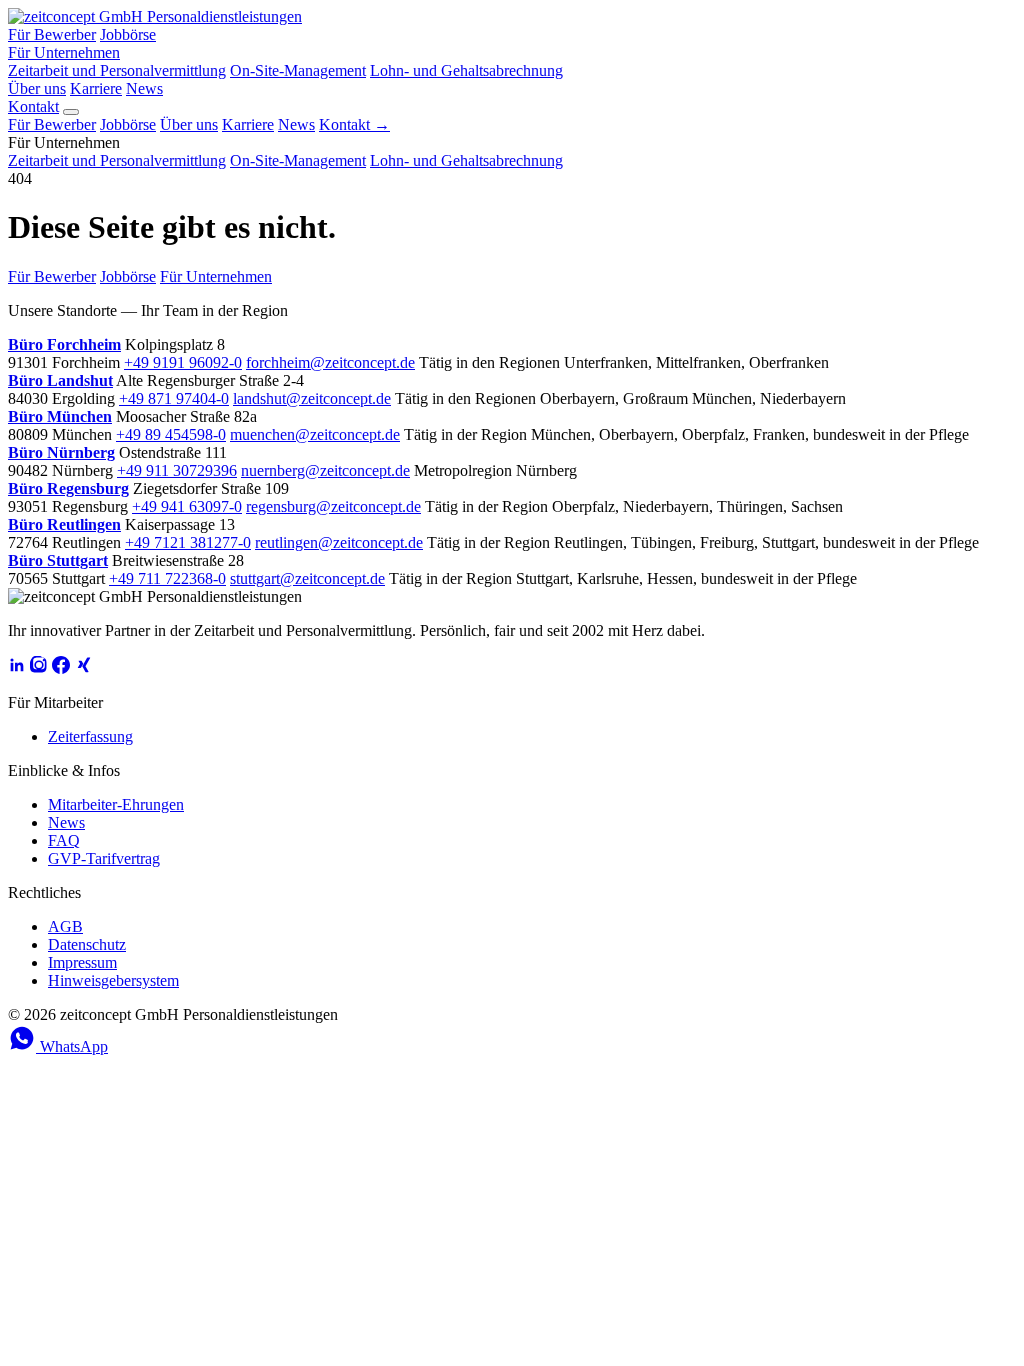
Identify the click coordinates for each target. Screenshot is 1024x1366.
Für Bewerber (52, 34)
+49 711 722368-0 (167, 578)
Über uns (37, 88)
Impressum (82, 962)
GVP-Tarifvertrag (104, 858)
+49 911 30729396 (177, 470)
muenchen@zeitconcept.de (315, 434)
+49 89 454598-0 (171, 434)
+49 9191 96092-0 (183, 362)
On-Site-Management (298, 70)
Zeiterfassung (90, 736)
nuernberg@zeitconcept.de (325, 470)
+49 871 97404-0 (174, 398)
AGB (65, 926)
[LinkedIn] (17, 668)
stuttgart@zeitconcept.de (307, 578)
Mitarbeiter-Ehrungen (116, 804)
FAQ (64, 840)
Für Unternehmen (64, 52)
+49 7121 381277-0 (188, 542)
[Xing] (83, 668)
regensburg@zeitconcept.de (333, 506)
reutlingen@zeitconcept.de (339, 542)
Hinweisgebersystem (113, 980)
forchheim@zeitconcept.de (330, 362)
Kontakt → (354, 124)
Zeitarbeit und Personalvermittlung (117, 70)
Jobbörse (128, 34)
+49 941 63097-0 (187, 506)
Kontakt (33, 106)
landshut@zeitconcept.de (312, 398)
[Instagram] (39, 668)
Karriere (96, 88)
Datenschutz (87, 944)
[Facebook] (61, 668)
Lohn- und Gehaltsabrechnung (466, 70)
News (144, 88)
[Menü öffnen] (71, 112)
